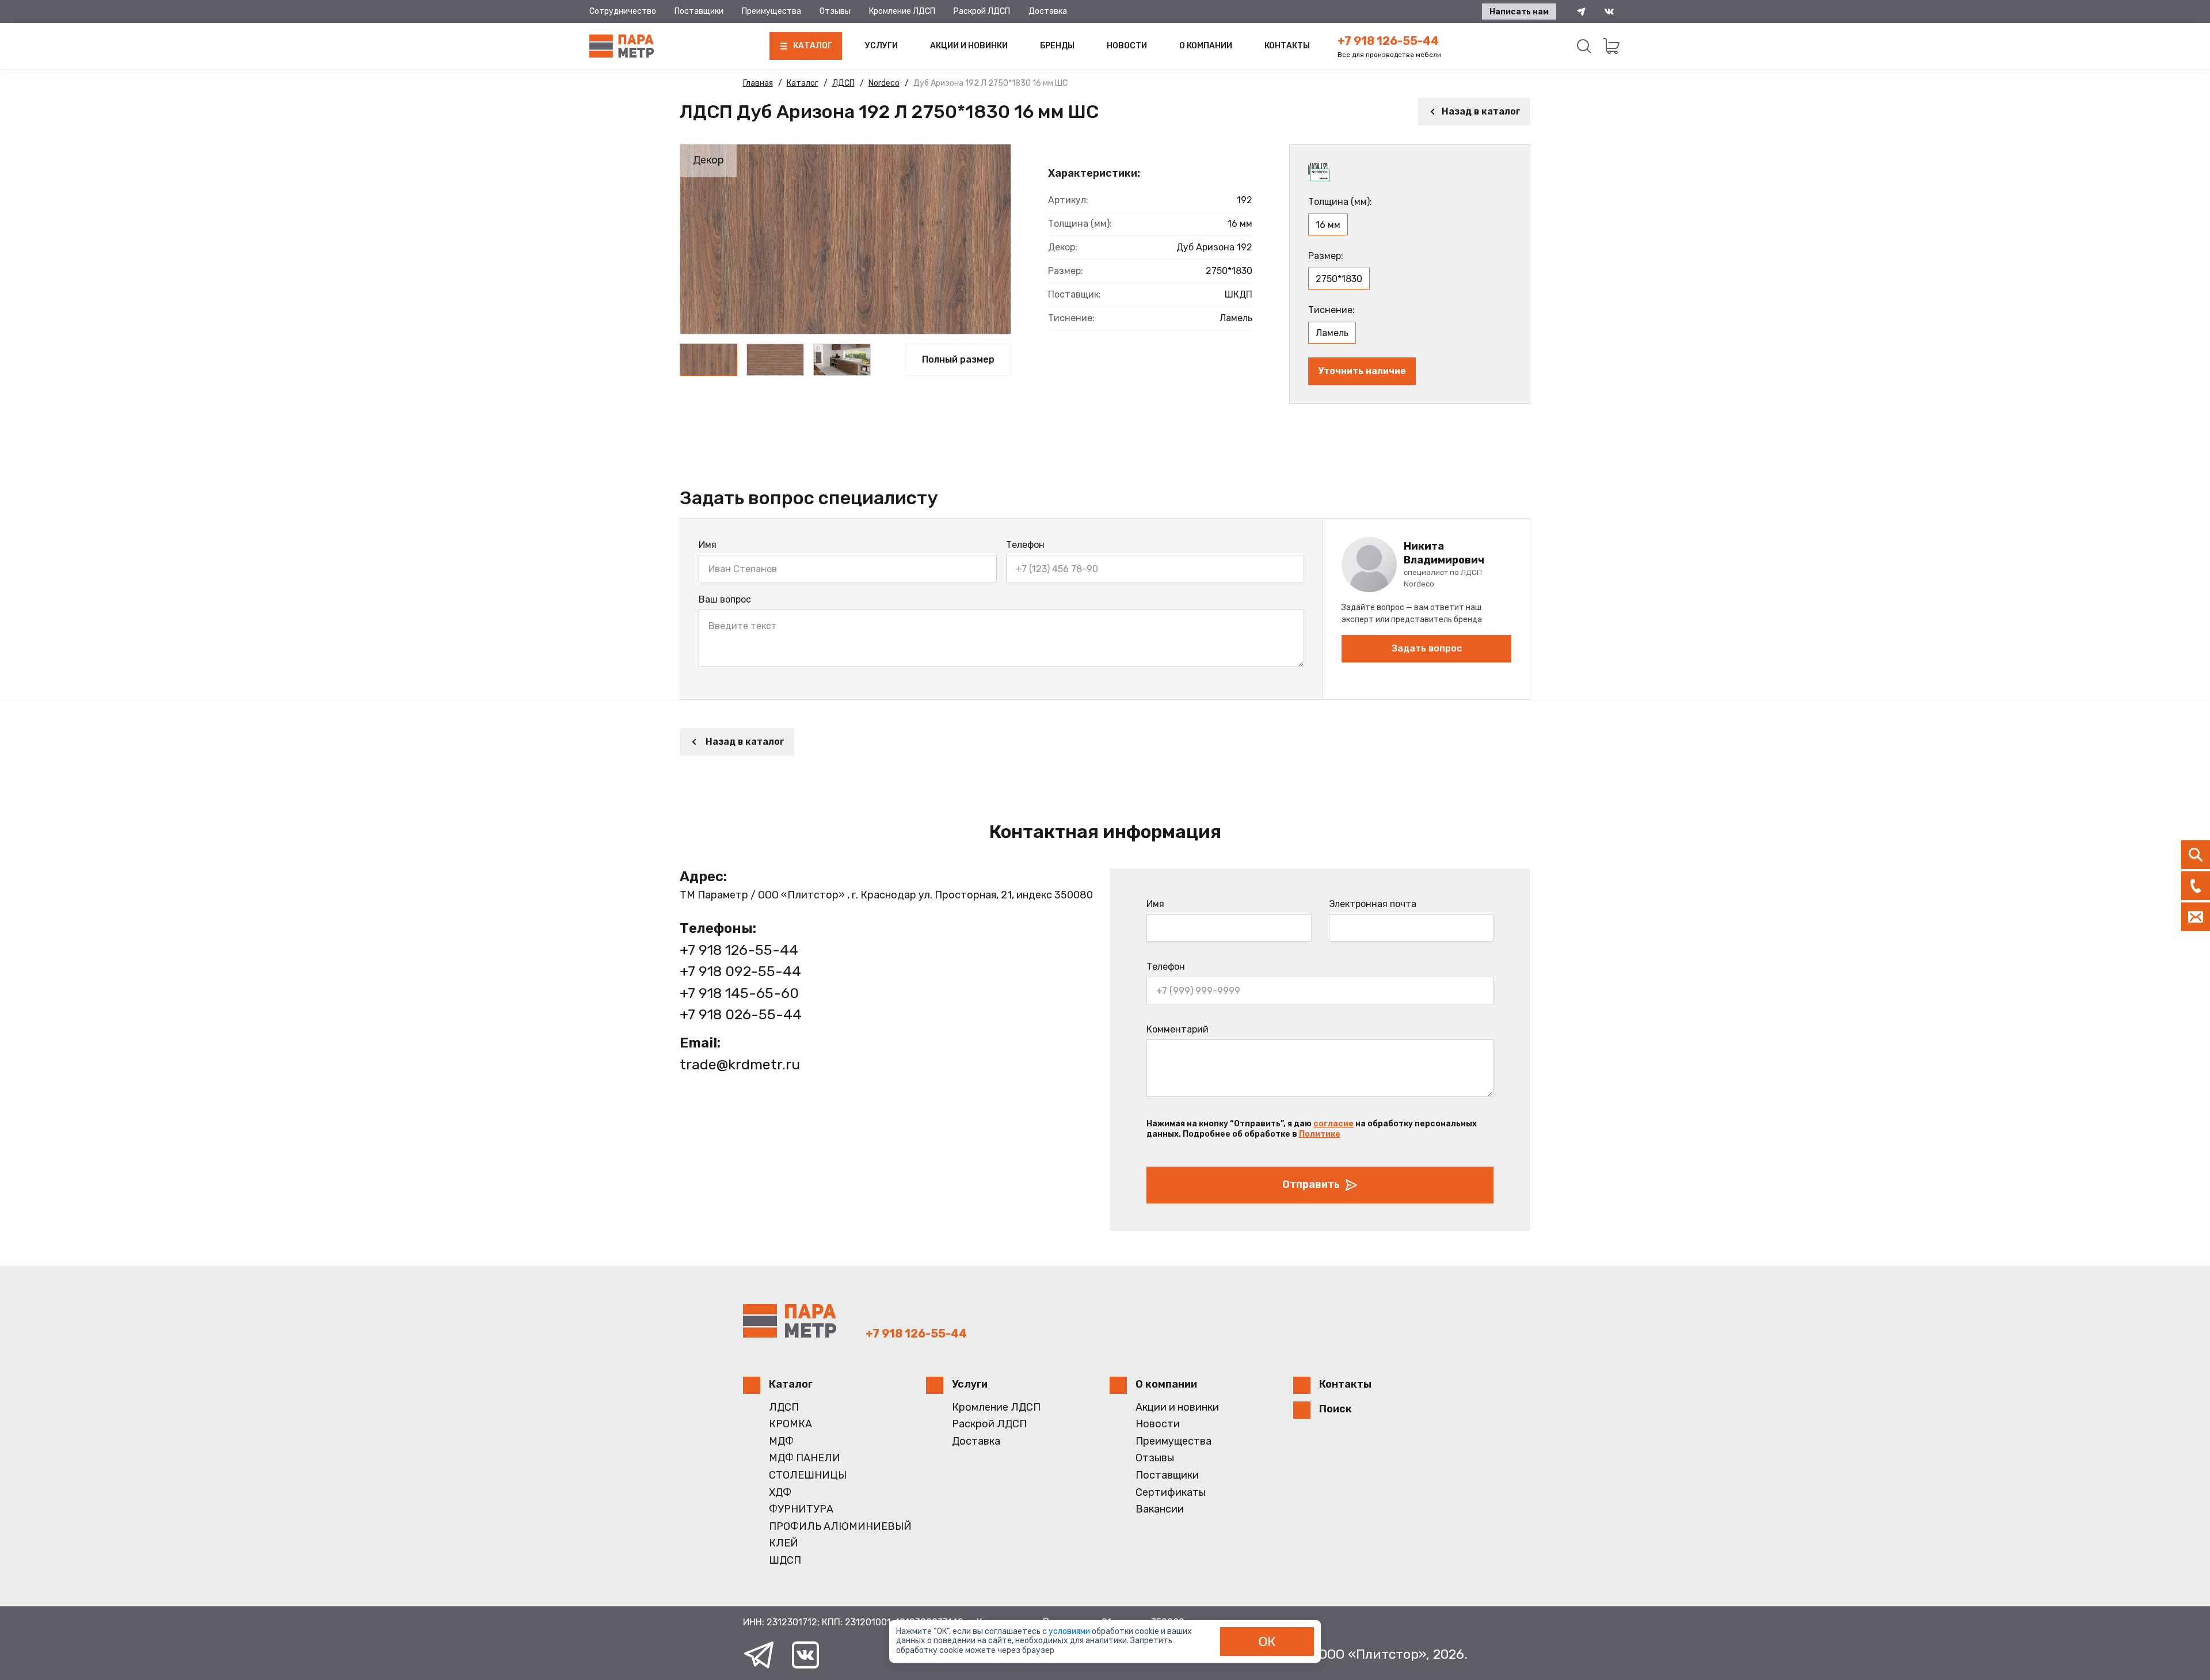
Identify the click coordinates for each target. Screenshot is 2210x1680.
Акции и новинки (969, 46)
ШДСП (785, 1561)
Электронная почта (1373, 904)
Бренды (1057, 46)
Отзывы (835, 11)
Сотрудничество (623, 11)
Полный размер (958, 359)
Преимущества (771, 11)
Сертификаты (1171, 1493)
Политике (1320, 1134)
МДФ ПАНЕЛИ (805, 1458)
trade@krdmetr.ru (740, 1064)
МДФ (781, 1441)
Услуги (881, 46)
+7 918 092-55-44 (740, 971)
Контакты (1287, 46)
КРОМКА (790, 1424)
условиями (1070, 1631)
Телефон (1025, 545)
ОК (1267, 1641)
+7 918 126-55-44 (1388, 41)
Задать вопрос (1427, 648)
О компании (1206, 46)
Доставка (1048, 11)
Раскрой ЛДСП (982, 11)
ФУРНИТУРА (801, 1509)
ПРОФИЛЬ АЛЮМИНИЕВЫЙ (840, 1527)
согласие (1333, 1124)
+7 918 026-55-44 (741, 1014)
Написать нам (1519, 12)
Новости (1127, 46)
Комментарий (1178, 1029)
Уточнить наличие (1362, 371)
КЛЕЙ (784, 1543)
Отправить (1311, 1184)
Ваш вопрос (725, 599)
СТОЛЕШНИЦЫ (808, 1475)
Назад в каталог (1481, 111)
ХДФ (780, 1493)
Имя (708, 545)
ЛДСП (784, 1407)
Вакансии (1160, 1509)
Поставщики (699, 11)
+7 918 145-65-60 (739, 993)
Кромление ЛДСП (902, 11)
